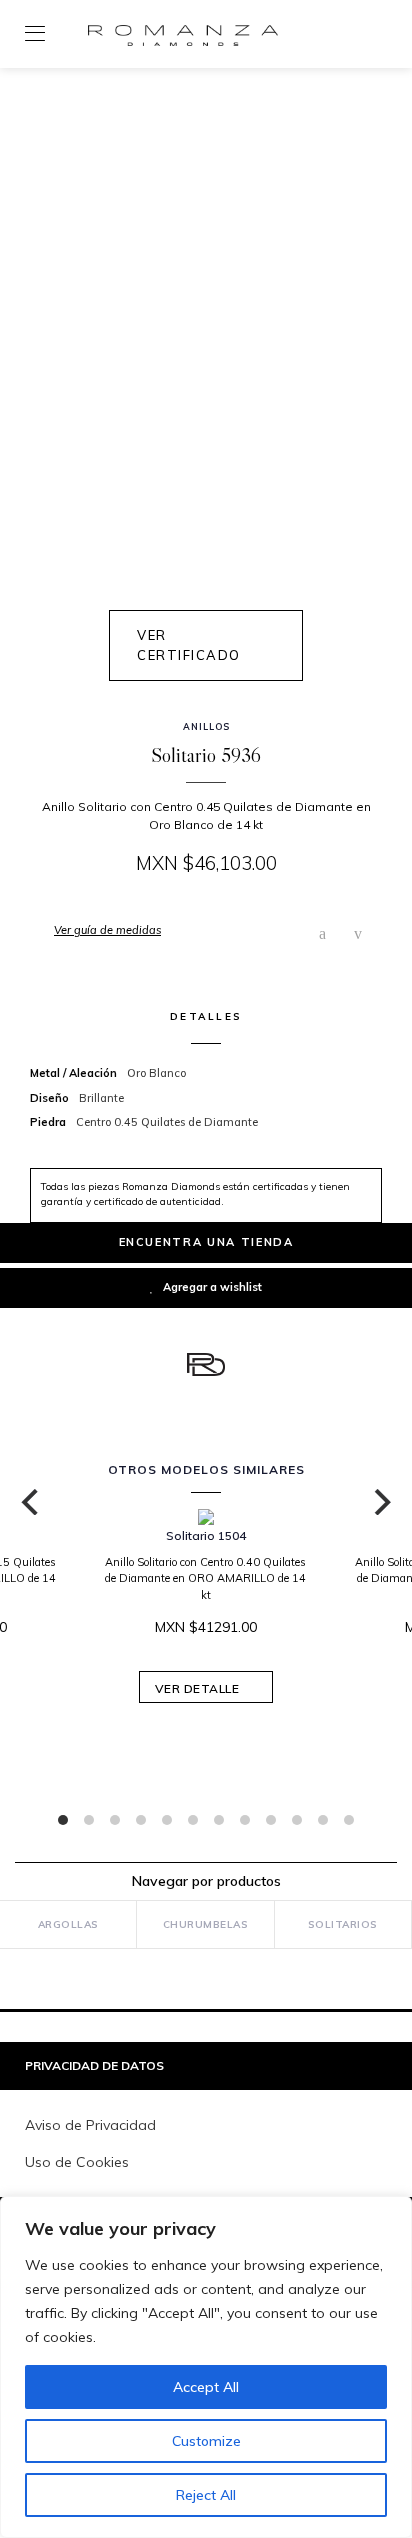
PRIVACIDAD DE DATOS (94, 2065)
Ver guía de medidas (107, 930)
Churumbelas (206, 1924)
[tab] (206, 2066)
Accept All (206, 2387)
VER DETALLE (199, 1688)
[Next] (380, 1502)
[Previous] (32, 1502)
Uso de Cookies (77, 2162)
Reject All (206, 2495)
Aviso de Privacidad (90, 2125)
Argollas (68, 1924)
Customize (206, 2441)
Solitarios (343, 1924)
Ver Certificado (189, 645)
